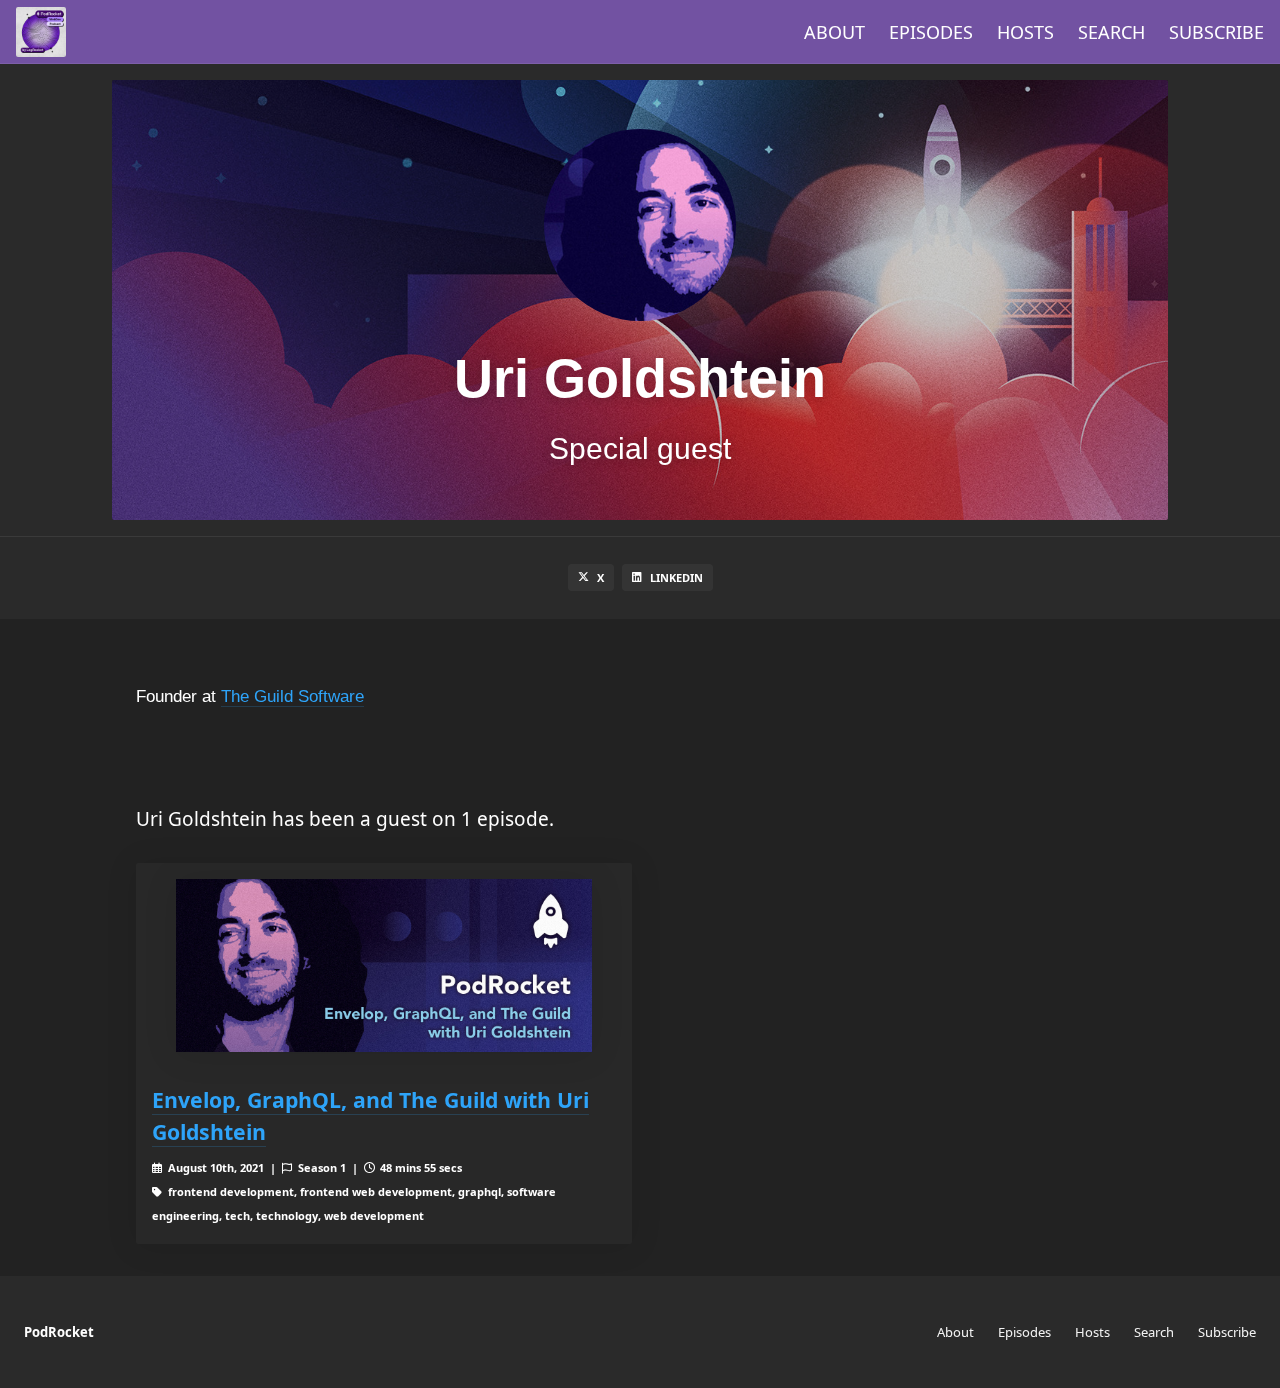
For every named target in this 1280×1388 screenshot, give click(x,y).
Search (1111, 32)
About (834, 32)
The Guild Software (292, 696)
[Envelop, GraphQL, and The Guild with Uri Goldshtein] (384, 965)
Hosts (1025, 32)
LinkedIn (676, 577)
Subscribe (1216, 32)
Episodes (931, 32)
